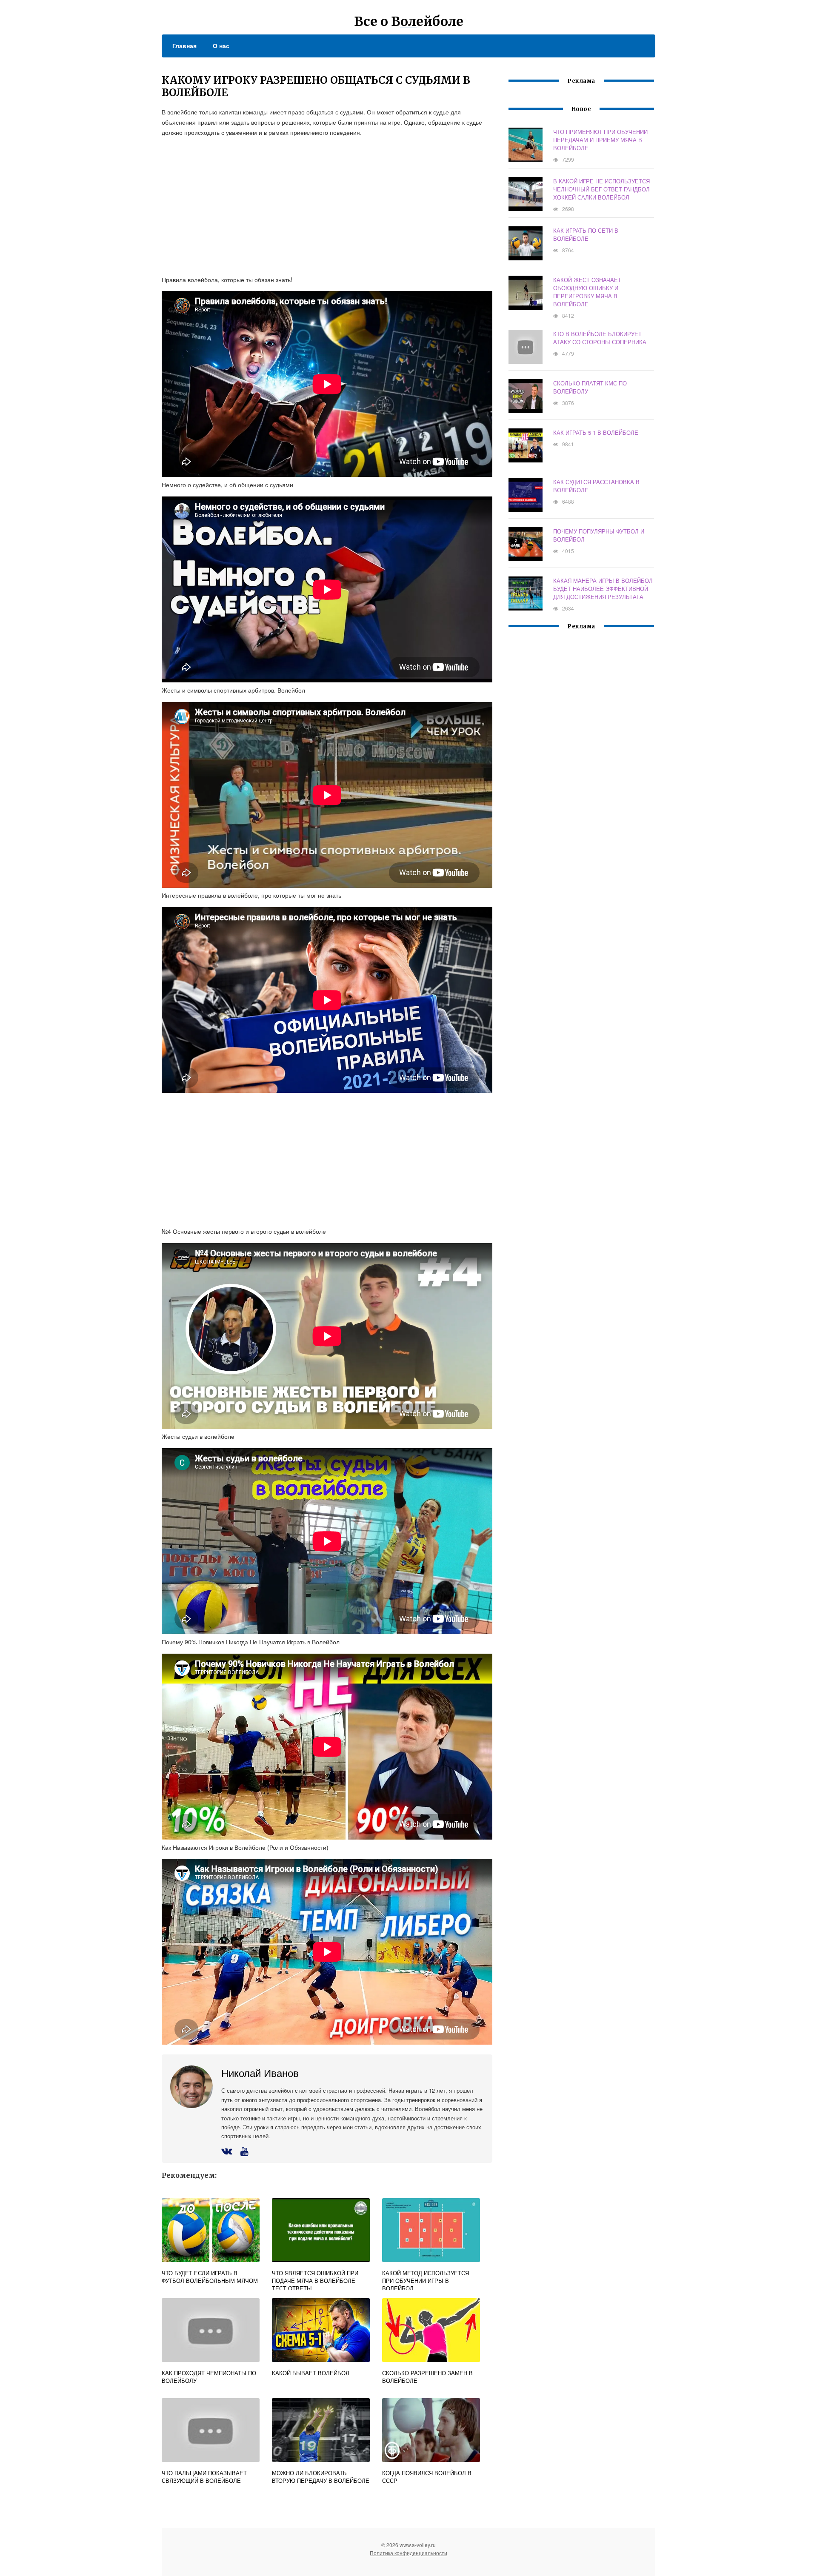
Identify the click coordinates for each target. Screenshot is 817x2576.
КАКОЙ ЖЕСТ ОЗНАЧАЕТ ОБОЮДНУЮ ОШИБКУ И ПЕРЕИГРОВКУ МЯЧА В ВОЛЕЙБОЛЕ (587, 292)
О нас (221, 46)
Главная (184, 46)
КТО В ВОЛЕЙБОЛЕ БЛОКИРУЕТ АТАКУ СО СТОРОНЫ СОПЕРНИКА (600, 338)
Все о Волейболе (409, 21)
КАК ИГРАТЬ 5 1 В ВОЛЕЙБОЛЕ (596, 432)
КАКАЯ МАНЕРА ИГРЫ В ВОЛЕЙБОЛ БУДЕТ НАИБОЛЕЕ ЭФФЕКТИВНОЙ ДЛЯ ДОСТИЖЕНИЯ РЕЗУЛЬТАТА (603, 589)
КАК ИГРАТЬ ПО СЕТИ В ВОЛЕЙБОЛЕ (586, 234)
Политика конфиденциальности (408, 2553)
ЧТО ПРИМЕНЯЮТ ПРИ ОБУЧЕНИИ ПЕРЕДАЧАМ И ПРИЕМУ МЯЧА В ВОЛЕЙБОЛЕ (600, 140)
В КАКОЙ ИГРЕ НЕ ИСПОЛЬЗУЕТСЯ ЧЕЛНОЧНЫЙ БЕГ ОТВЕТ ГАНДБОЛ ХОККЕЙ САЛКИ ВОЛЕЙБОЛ (601, 189)
